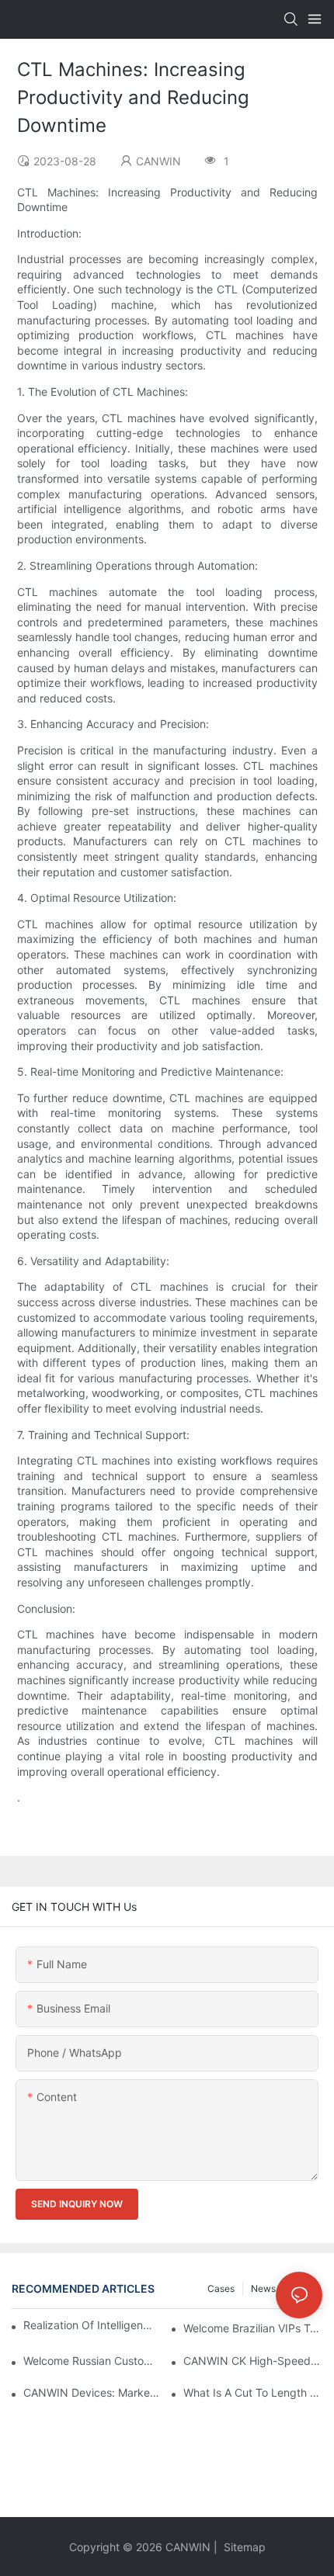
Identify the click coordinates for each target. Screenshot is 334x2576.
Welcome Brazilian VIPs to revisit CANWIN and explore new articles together (253, 2328)
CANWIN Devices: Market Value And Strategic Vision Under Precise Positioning (93, 2392)
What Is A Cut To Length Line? (253, 2392)
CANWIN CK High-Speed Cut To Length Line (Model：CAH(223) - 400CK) (253, 2361)
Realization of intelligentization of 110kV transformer (88, 2325)
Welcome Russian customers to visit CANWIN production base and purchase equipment (93, 2361)
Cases (221, 2288)
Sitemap (243, 2547)
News (263, 2288)
